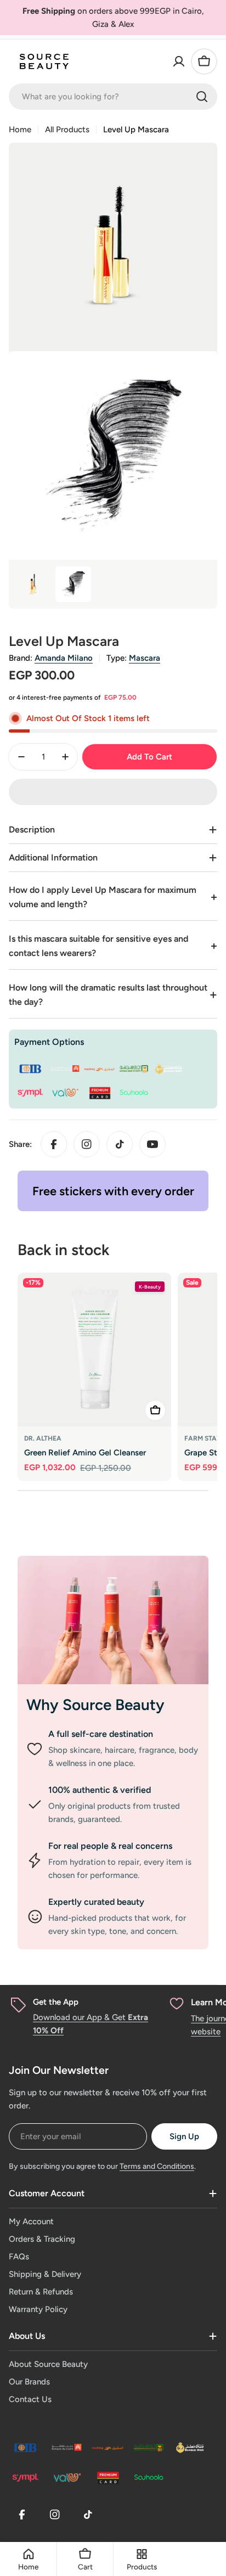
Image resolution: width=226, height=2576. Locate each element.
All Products (67, 130)
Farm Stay (203, 1438)
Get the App (56, 2002)
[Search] (202, 97)
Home (20, 130)
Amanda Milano (64, 658)
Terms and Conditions (157, 2166)
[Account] (179, 61)
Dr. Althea (43, 1438)
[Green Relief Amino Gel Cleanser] (94, 1349)
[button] (113, 792)
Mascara (145, 658)
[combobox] (113, 97)
